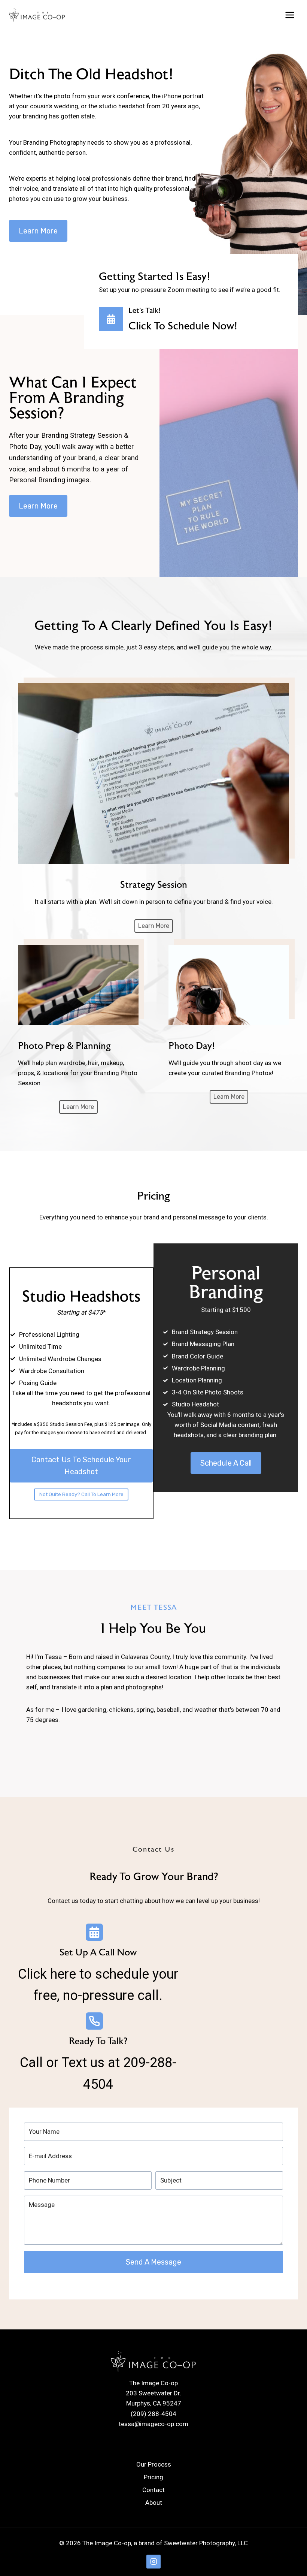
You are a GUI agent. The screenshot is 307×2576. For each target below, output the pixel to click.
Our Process (154, 2464)
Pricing (153, 2477)
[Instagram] (153, 2562)
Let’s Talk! (145, 310)
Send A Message (153, 2262)
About (154, 2503)
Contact (153, 2490)
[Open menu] (290, 15)
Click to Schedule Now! (183, 326)
